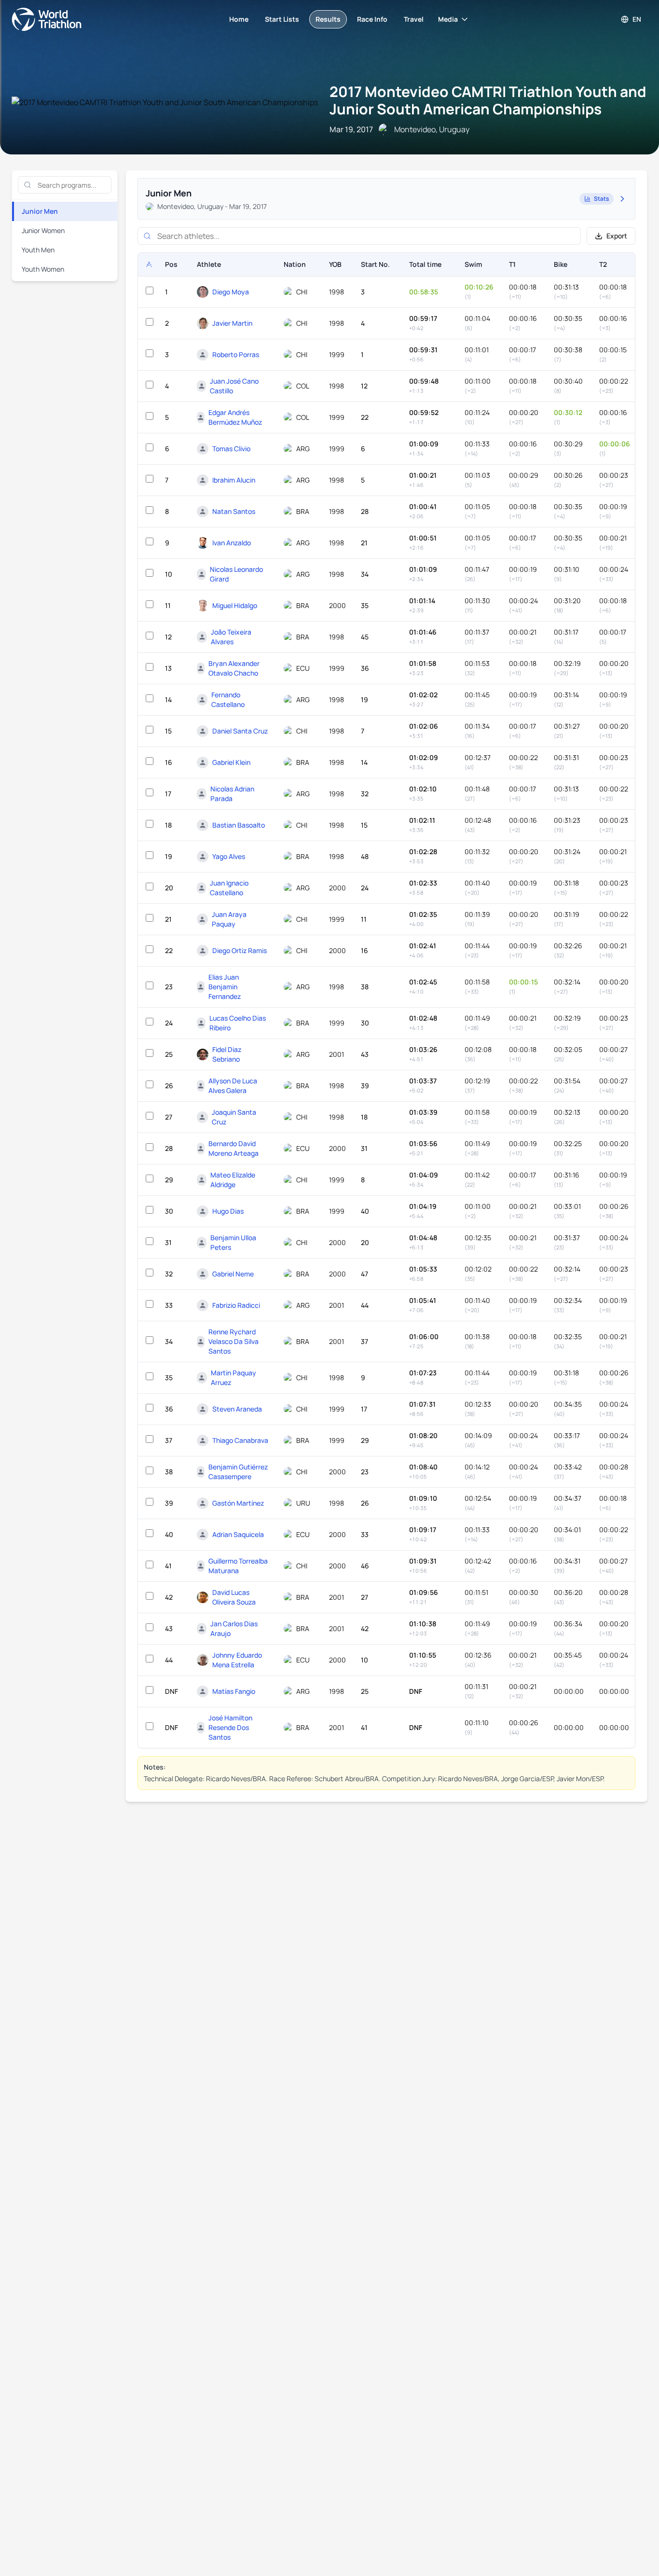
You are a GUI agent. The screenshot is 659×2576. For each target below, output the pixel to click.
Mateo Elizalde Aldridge (233, 1180)
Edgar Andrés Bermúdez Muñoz (235, 417)
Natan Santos (234, 511)
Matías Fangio (234, 1691)
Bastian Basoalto (239, 825)
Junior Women (43, 230)
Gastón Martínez (238, 1503)
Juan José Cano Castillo (234, 386)
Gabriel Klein (231, 762)
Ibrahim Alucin (234, 480)
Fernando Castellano (228, 699)
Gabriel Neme (233, 1274)
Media (448, 19)
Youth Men (38, 250)
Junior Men (40, 211)
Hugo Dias (228, 1211)
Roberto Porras (236, 354)
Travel (414, 19)
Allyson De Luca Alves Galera (233, 1086)
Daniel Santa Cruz (240, 731)
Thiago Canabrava (240, 1440)
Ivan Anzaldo (232, 543)
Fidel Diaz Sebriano (227, 1054)
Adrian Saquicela (238, 1534)
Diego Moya (231, 292)
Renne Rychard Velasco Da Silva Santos (233, 1341)
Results (328, 19)
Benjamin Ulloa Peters (233, 1242)
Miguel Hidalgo (235, 605)
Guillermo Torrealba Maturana (238, 1566)
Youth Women (43, 269)
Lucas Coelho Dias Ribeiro (238, 1023)
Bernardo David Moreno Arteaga (233, 1148)
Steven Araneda (237, 1409)
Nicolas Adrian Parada (232, 794)
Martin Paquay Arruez (233, 1378)
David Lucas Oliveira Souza (234, 1597)
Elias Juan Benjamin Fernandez (225, 987)
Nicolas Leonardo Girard (236, 574)
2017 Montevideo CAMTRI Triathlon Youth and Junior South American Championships (488, 100)
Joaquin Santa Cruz (234, 1117)
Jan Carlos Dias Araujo (234, 1628)
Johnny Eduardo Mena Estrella (237, 1660)
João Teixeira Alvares (231, 637)
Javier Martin (232, 323)
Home (239, 19)
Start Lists (282, 19)
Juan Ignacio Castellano (229, 888)
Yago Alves (229, 856)
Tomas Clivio (231, 449)
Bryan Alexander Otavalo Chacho (234, 668)
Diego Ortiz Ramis (240, 950)
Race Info (372, 19)
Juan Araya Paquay (229, 919)
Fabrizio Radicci (236, 1305)
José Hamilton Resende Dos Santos (230, 1727)
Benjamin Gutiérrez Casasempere (238, 1472)
